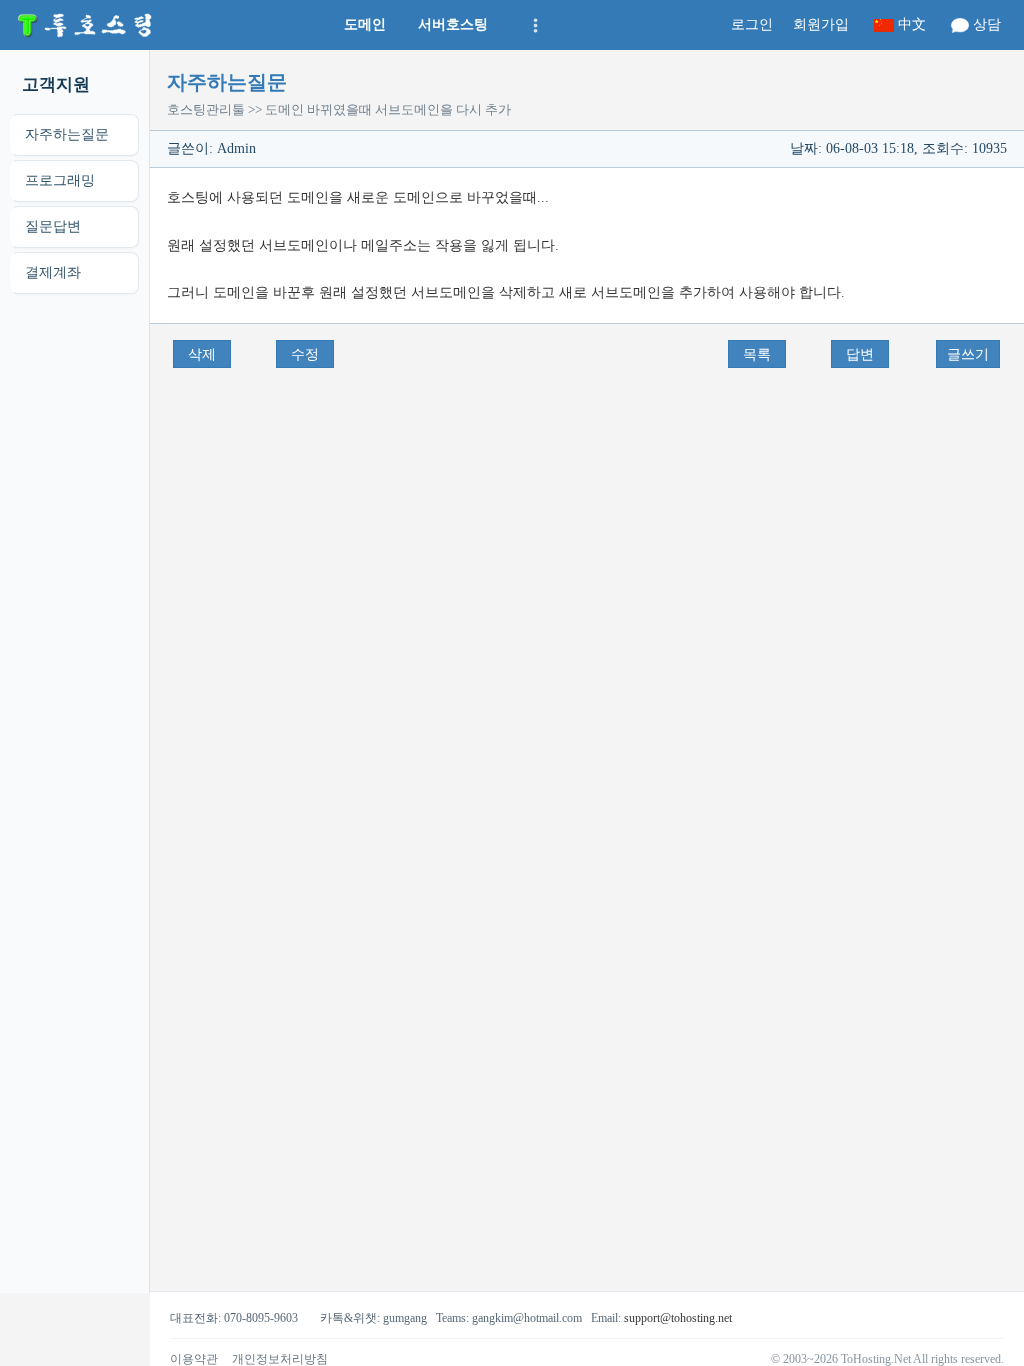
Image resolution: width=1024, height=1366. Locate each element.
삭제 (202, 354)
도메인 (365, 24)
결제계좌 (53, 272)
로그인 (752, 24)
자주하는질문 (67, 134)
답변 (860, 354)
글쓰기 (968, 354)
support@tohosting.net (678, 1318)
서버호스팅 (453, 24)
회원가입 (821, 24)
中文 (912, 24)
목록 (757, 354)
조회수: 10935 (964, 148)
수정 (305, 354)
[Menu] (533, 25)
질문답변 (53, 226)
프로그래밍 (60, 180)
